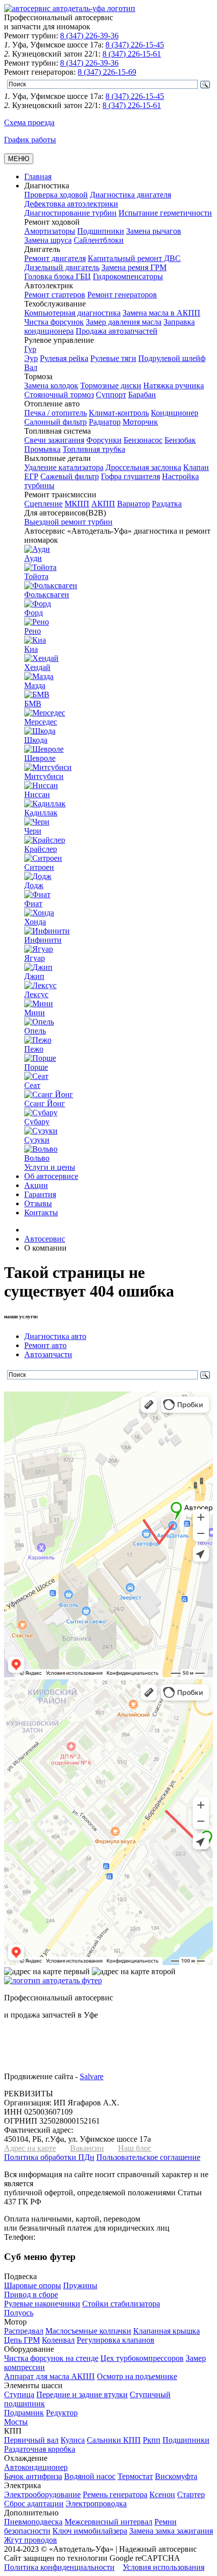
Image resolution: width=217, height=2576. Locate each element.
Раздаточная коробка (40, 2449)
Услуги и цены (50, 1167)
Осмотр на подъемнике (137, 2376)
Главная (38, 176)
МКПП (77, 504)
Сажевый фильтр (70, 476)
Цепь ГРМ (22, 2340)
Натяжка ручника (174, 385)
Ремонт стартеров (55, 295)
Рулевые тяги (113, 358)
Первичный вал (31, 2440)
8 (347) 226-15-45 (135, 45)
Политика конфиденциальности (59, 2567)
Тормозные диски (111, 385)
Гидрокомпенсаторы (128, 276)
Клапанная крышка (167, 2331)
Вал (31, 367)
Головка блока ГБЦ (58, 276)
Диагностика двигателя (130, 195)
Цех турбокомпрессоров (142, 2358)
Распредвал (24, 2331)
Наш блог (135, 2148)
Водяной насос (90, 2476)
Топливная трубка (94, 449)
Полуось (19, 2313)
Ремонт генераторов (122, 295)
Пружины (80, 2285)
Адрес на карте (30, 2148)
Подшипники (101, 231)
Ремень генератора (115, 2494)
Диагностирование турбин (70, 213)
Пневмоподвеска (33, 2522)
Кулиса (73, 2440)
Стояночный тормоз (59, 395)
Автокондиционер (36, 2467)
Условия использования (164, 2567)
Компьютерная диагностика (72, 313)
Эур (31, 358)
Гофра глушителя (130, 476)
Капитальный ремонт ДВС (134, 258)
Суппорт (111, 395)
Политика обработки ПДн (49, 2157)
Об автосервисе (51, 1176)
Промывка (42, 449)
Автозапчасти (48, 1354)
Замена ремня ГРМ (134, 267)
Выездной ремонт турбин (68, 522)
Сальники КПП (114, 2440)
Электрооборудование (42, 2494)
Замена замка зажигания (171, 2531)
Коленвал (58, 2340)
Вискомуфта (176, 2476)
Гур (30, 349)
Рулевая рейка (64, 358)
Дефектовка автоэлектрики (71, 204)
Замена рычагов (154, 231)
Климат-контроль (119, 413)
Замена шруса (48, 240)
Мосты (16, 2422)
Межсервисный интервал (108, 2522)
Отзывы (38, 1203)
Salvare (92, 2076)
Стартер (191, 2494)
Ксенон (162, 2494)
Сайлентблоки (99, 240)
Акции (36, 1185)
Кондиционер (175, 413)
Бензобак (180, 440)
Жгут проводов (31, 2540)
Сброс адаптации (34, 2504)
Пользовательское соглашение (148, 2157)
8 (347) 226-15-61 (132, 54)
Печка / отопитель (56, 413)
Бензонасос (143, 440)
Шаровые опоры (33, 2285)
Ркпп (152, 2440)
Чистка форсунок (54, 322)
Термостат (135, 2476)
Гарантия (40, 1194)
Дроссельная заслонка (143, 467)
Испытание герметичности (165, 213)
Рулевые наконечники (42, 2304)
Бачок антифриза (33, 2476)
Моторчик (140, 422)
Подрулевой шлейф (172, 358)
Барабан (142, 395)
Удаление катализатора (64, 467)
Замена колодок (51, 385)
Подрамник (24, 2413)
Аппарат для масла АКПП (49, 2376)
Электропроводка (96, 2504)
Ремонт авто (45, 1345)
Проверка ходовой (56, 195)
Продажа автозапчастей (117, 331)
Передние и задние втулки (82, 2394)
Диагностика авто (55, 1336)
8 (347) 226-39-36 (89, 36)
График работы (30, 140)
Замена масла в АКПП (161, 313)
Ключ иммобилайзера (90, 2531)
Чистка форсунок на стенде (51, 2358)
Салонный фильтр (56, 422)
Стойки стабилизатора (121, 2304)
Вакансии (87, 2148)
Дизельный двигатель (62, 267)
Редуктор (62, 2413)
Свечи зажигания (54, 440)
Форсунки (104, 440)
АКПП (103, 504)
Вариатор (133, 504)
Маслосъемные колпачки (88, 2331)
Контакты (41, 1213)
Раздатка (167, 504)
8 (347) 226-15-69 (107, 72)
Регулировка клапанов (116, 2340)
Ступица (19, 2394)
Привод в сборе (31, 2295)
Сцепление (43, 504)
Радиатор (105, 422)
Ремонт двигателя (55, 258)
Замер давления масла (124, 322)
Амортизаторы (50, 231)
